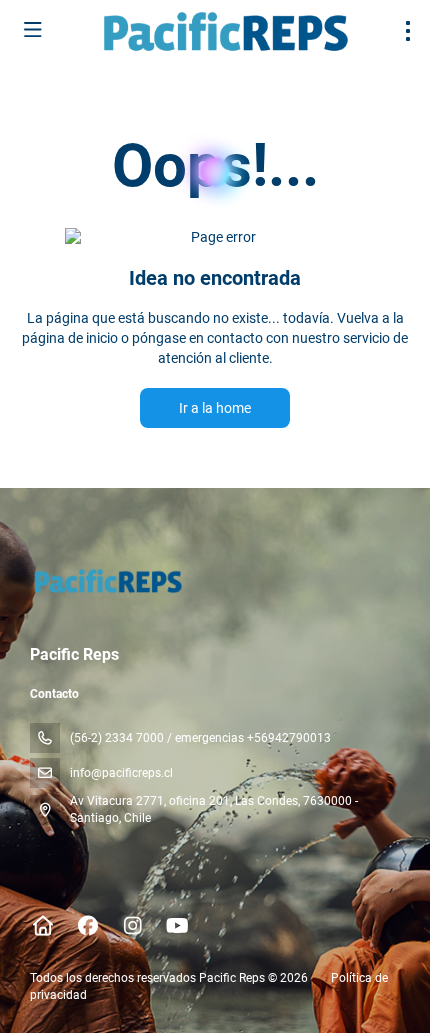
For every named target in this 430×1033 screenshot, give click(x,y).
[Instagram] (132, 926)
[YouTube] (177, 926)
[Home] (42, 926)
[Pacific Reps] (106, 581)
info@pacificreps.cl (121, 773)
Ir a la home (215, 408)
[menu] (408, 31)
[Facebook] (87, 926)
